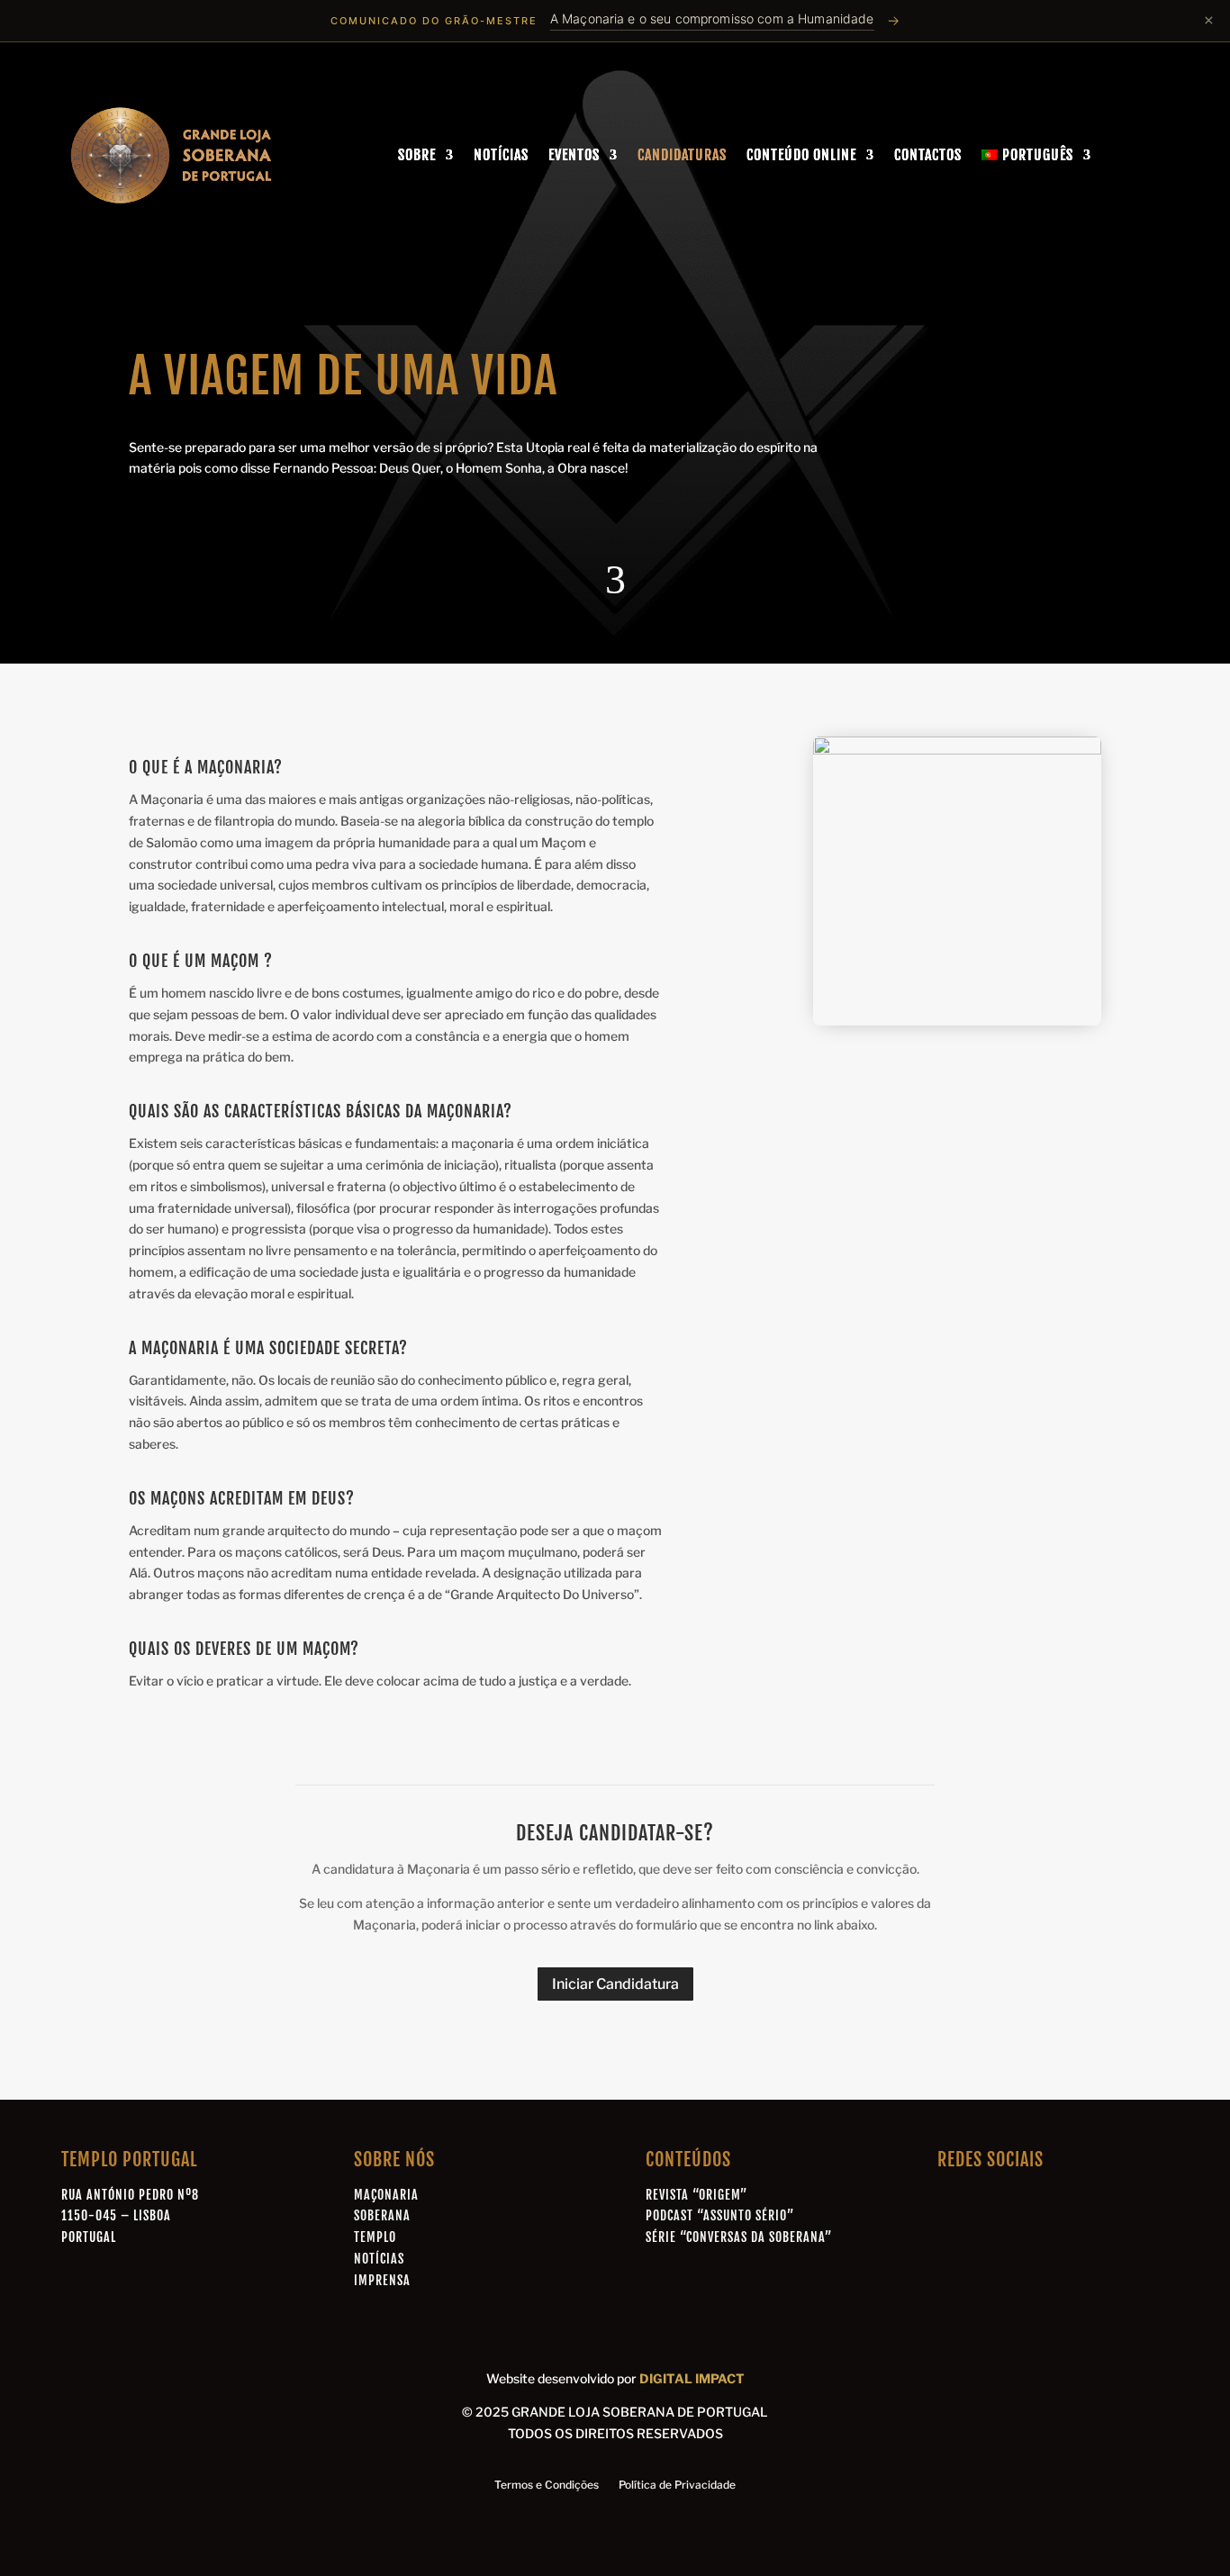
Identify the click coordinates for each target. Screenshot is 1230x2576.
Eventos (574, 155)
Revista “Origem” (696, 2195)
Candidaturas (682, 155)
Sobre (417, 155)
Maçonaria (386, 2195)
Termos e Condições (547, 2485)
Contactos (928, 155)
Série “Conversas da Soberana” (739, 2237)
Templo (375, 2237)
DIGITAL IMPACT (692, 2378)
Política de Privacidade (677, 2485)
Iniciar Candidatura (615, 1984)
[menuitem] (1036, 155)
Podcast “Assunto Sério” (720, 2215)
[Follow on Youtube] (1072, 2201)
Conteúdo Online (801, 155)
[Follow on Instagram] (1030, 2201)
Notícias (501, 155)
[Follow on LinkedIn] (989, 2201)
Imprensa (382, 2280)
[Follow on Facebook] (947, 2201)
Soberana (382, 2215)
